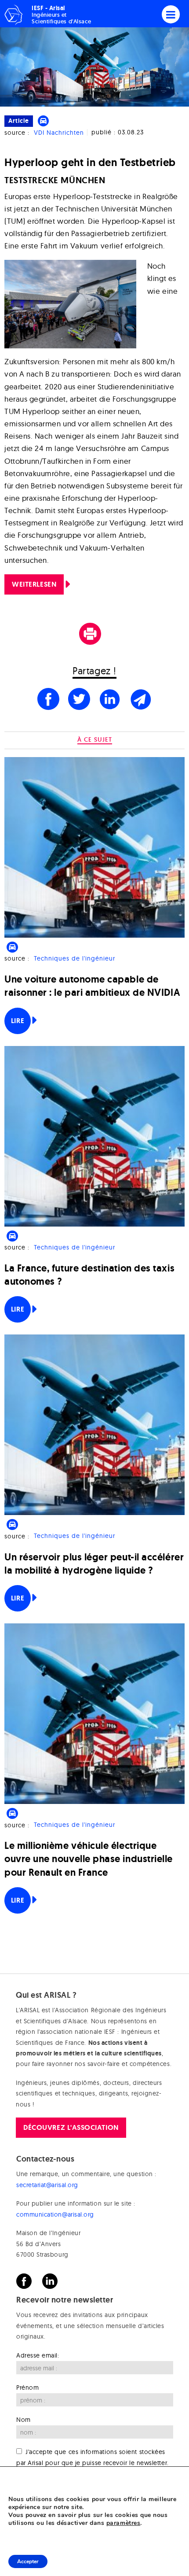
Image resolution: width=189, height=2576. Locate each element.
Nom (24, 2420)
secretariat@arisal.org (47, 2185)
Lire (18, 1021)
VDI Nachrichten (59, 133)
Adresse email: (38, 2355)
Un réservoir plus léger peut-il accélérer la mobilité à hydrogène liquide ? (94, 1564)
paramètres (123, 2523)
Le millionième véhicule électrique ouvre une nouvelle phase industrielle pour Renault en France (89, 1859)
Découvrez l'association (71, 2127)
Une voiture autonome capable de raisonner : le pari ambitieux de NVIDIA (92, 986)
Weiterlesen (34, 584)
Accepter (28, 2561)
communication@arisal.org (55, 2214)
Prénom (27, 2388)
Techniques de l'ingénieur (75, 958)
